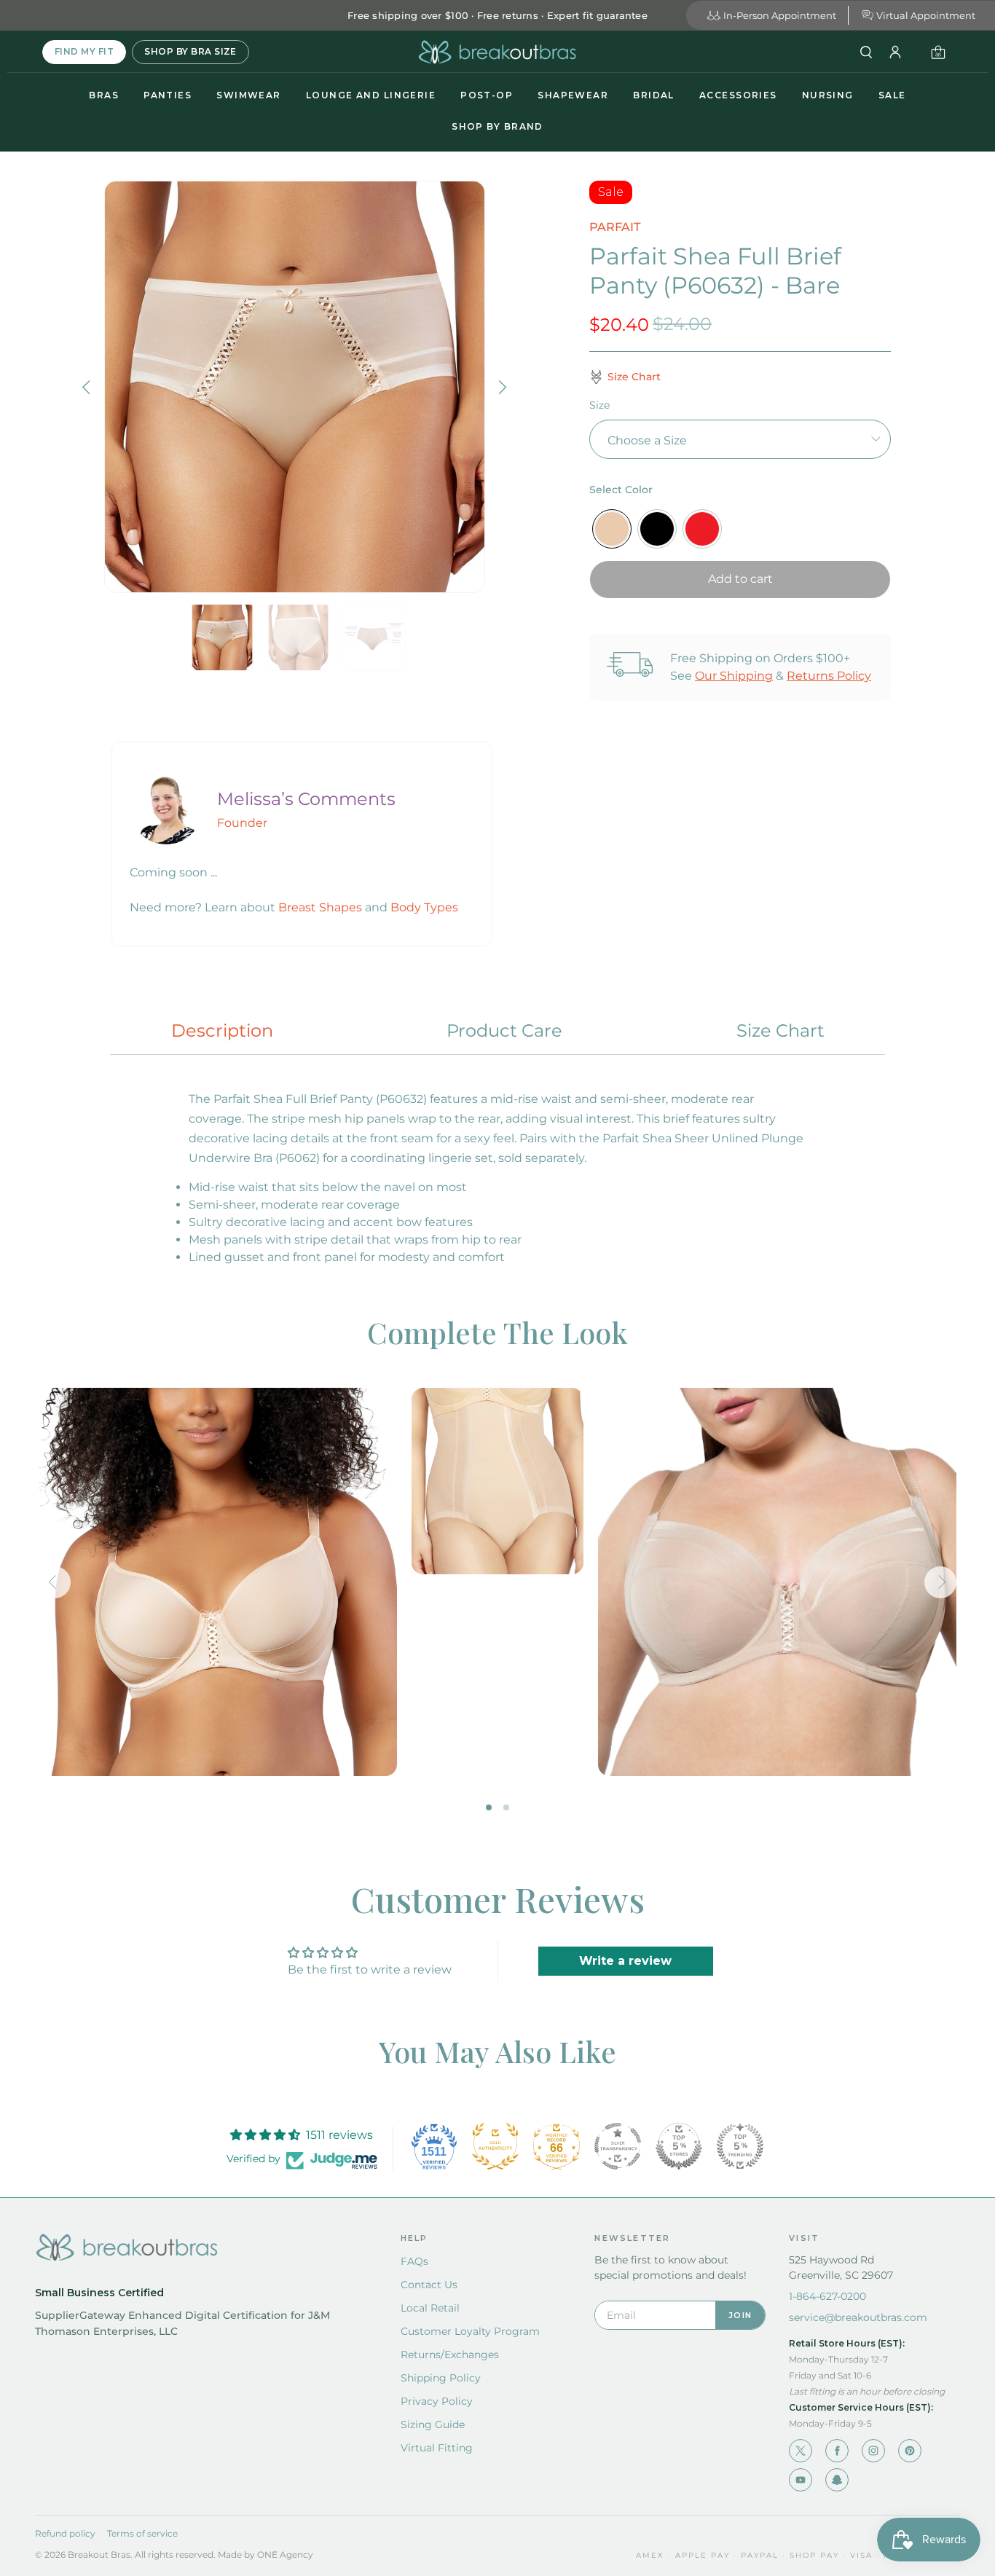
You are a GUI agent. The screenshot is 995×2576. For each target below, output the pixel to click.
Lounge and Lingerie (371, 95)
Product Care (504, 1030)
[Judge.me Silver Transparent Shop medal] (618, 2146)
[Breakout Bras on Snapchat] (837, 2480)
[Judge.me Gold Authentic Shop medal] (495, 2146)
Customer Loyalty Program (470, 2331)
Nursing (828, 95)
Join (740, 2315)
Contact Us (429, 2285)
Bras (104, 95)
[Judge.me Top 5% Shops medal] (679, 2146)
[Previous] (88, 387)
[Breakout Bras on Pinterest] (910, 2451)
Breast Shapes (320, 907)
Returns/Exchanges (450, 2355)
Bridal (654, 95)
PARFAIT (615, 227)
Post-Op (487, 95)
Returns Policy (829, 676)
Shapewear (573, 95)
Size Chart (780, 1030)
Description (222, 1030)
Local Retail (430, 2308)
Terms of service (142, 2533)
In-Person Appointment (780, 15)
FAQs (414, 2261)
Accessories (738, 95)
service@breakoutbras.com (858, 2317)
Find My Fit (84, 51)
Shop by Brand (497, 126)
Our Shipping (734, 676)
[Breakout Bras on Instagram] (873, 2451)
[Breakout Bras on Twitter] (801, 2451)
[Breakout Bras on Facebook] (837, 2451)
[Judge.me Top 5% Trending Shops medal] (740, 2146)
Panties (168, 95)
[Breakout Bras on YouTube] (801, 2480)
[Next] (501, 387)
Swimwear (249, 95)
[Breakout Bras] (497, 52)
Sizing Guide (433, 2424)
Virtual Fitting (437, 2448)
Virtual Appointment (926, 15)
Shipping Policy (441, 2378)
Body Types (424, 907)
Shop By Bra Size (190, 51)
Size (599, 405)
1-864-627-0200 (827, 2296)
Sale (892, 95)
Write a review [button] (625, 1961)
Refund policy (65, 2533)
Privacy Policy (437, 2401)
